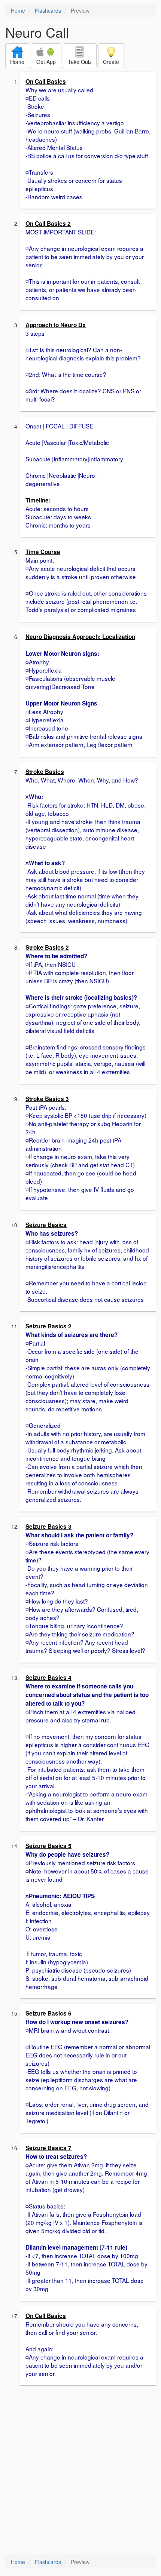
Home (18, 10)
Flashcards (48, 10)
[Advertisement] (80, 2471)
